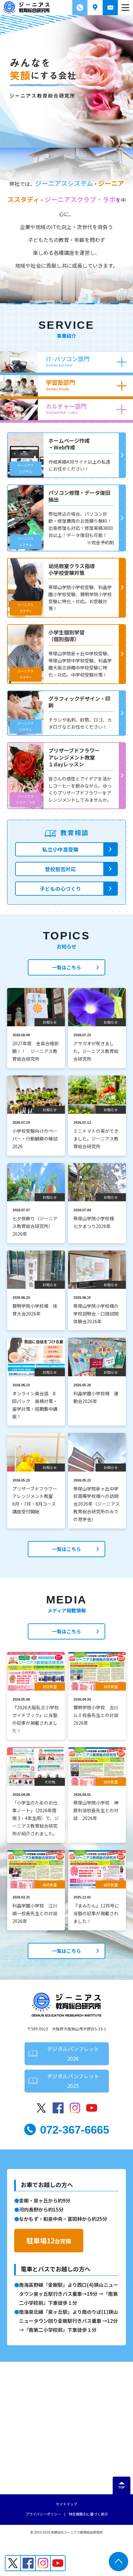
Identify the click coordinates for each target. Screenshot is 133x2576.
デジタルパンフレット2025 (73, 2081)
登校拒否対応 (60, 869)
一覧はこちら (66, 967)
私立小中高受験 (60, 849)
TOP (122, 2488)
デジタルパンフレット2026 (73, 2054)
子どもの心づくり (60, 889)
